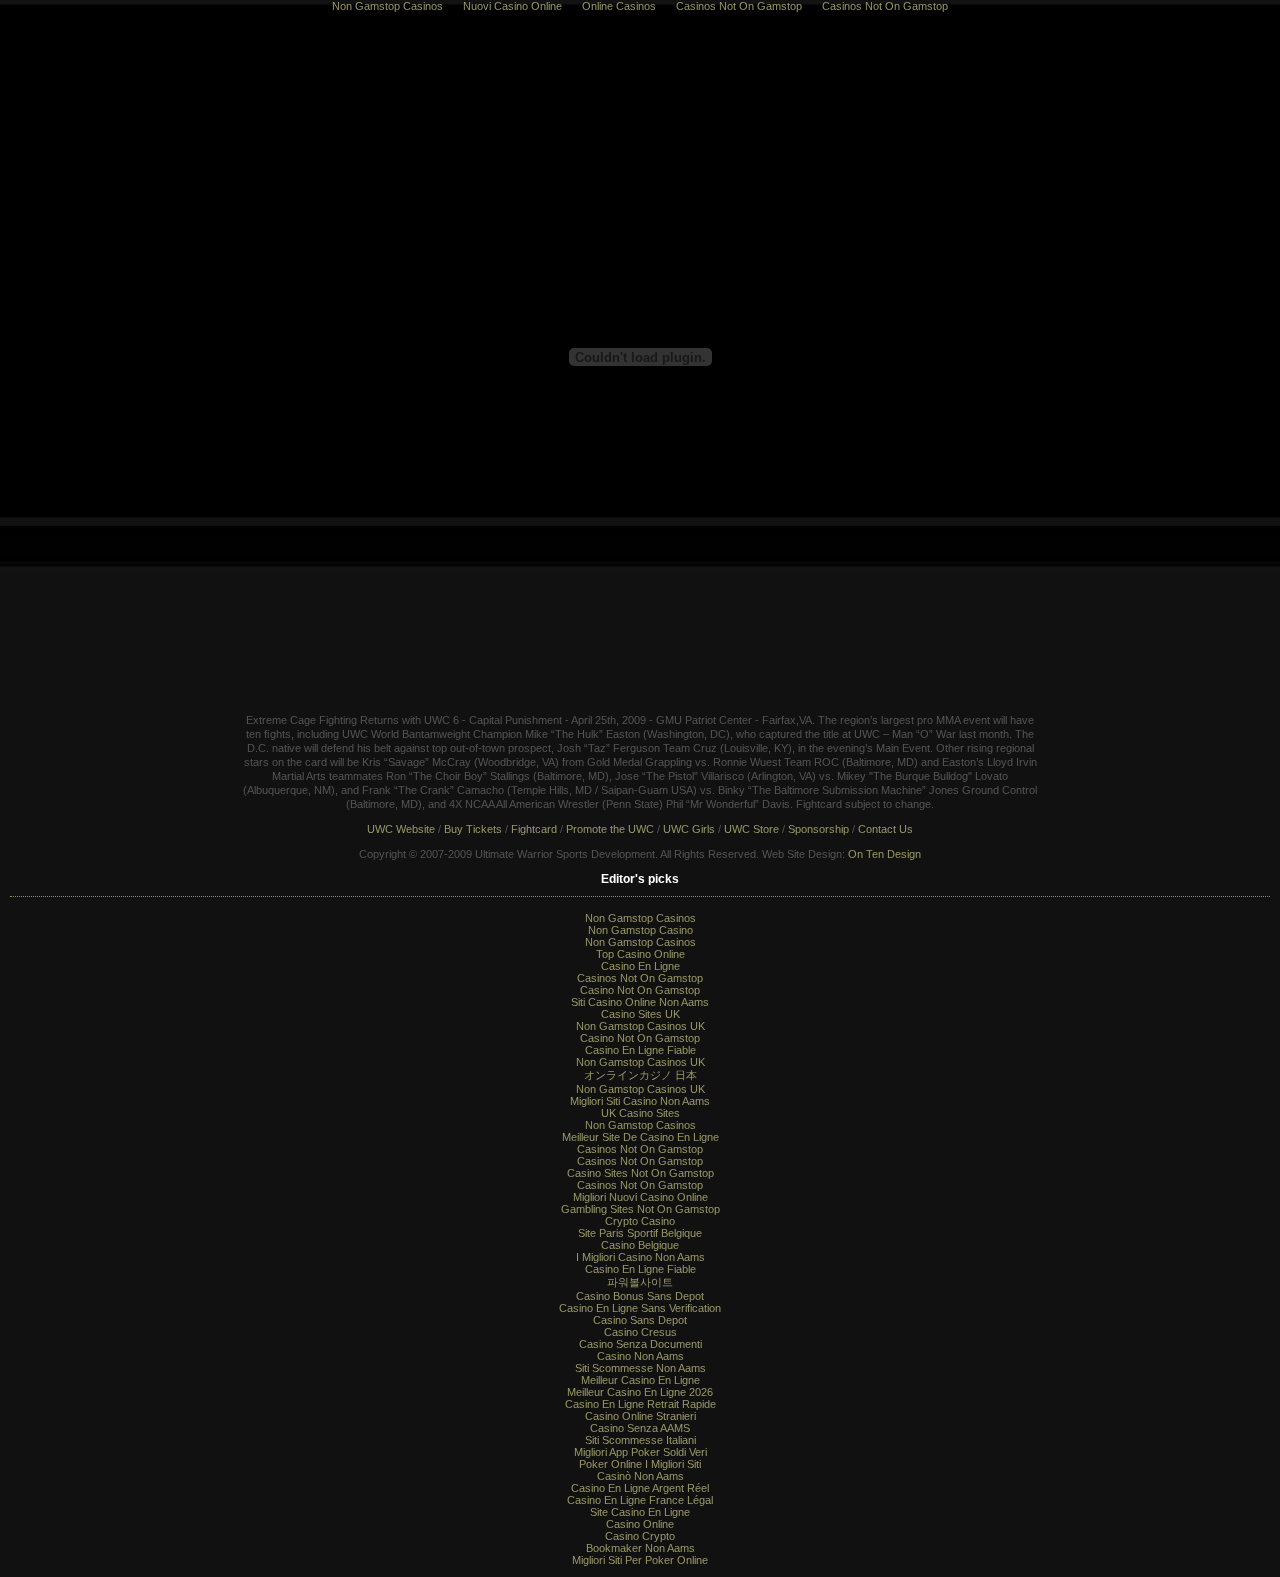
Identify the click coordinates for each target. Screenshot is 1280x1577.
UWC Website (401, 829)
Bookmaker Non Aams (640, 1548)
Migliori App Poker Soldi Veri (640, 1452)
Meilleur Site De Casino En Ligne (640, 1137)
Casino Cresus (640, 1332)
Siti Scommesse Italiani (640, 1440)
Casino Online (640, 1524)
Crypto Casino (640, 1221)
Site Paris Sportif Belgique (640, 1233)
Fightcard (534, 829)
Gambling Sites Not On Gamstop (640, 1209)
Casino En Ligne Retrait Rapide (640, 1404)
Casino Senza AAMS (640, 1428)
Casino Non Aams (640, 1356)
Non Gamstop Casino (640, 930)
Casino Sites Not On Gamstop (640, 1173)
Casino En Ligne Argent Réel (640, 1488)
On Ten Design (884, 854)
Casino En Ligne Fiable (640, 1050)
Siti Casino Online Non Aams (640, 1002)
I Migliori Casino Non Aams (640, 1257)
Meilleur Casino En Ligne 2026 (640, 1392)
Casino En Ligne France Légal (640, 1500)
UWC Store (751, 829)
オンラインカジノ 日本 (640, 1075)
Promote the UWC (610, 829)
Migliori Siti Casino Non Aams (640, 1101)
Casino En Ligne (640, 966)
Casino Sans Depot (640, 1320)
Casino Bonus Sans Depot (640, 1296)
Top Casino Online (640, 954)
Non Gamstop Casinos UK (640, 1026)
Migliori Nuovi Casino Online (640, 1197)
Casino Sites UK (640, 1014)
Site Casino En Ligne (640, 1512)
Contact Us (885, 829)
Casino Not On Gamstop (640, 990)
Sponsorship (818, 829)
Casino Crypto (640, 1536)
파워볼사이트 (640, 1282)
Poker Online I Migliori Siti (640, 1464)
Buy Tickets (473, 829)
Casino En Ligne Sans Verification (640, 1308)
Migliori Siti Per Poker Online (640, 1560)
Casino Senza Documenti (640, 1344)
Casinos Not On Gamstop (640, 978)
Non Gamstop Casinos (640, 918)
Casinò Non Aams (640, 1476)
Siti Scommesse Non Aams (640, 1368)
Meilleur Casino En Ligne (640, 1380)
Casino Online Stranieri (640, 1416)
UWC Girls (689, 829)
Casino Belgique (640, 1245)
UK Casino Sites (640, 1113)
